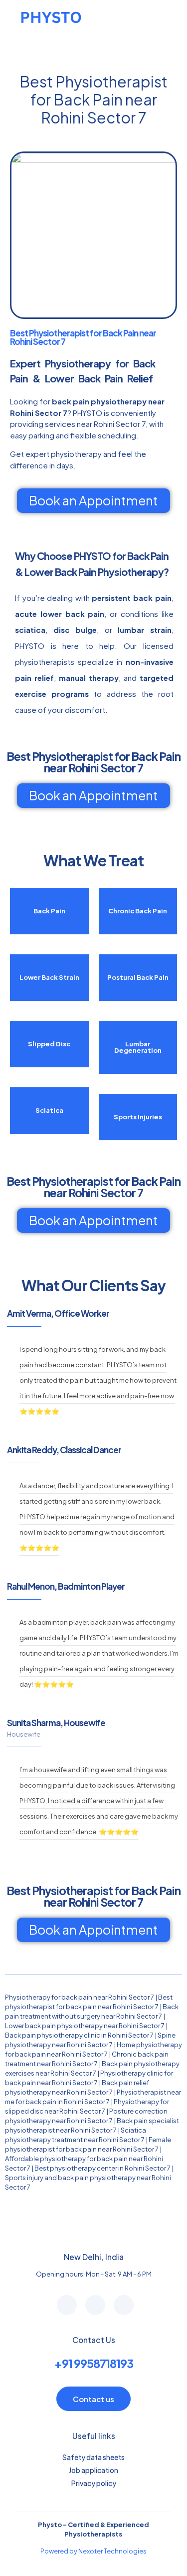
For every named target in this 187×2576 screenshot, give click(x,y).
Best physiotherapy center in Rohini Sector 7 (102, 2168)
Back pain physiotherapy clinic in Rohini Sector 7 (79, 2035)
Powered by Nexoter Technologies (93, 2551)
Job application (93, 2470)
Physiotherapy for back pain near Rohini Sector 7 (80, 1997)
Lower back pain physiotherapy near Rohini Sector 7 (85, 2026)
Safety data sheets (93, 2457)
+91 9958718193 (94, 2363)
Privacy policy (94, 2483)
